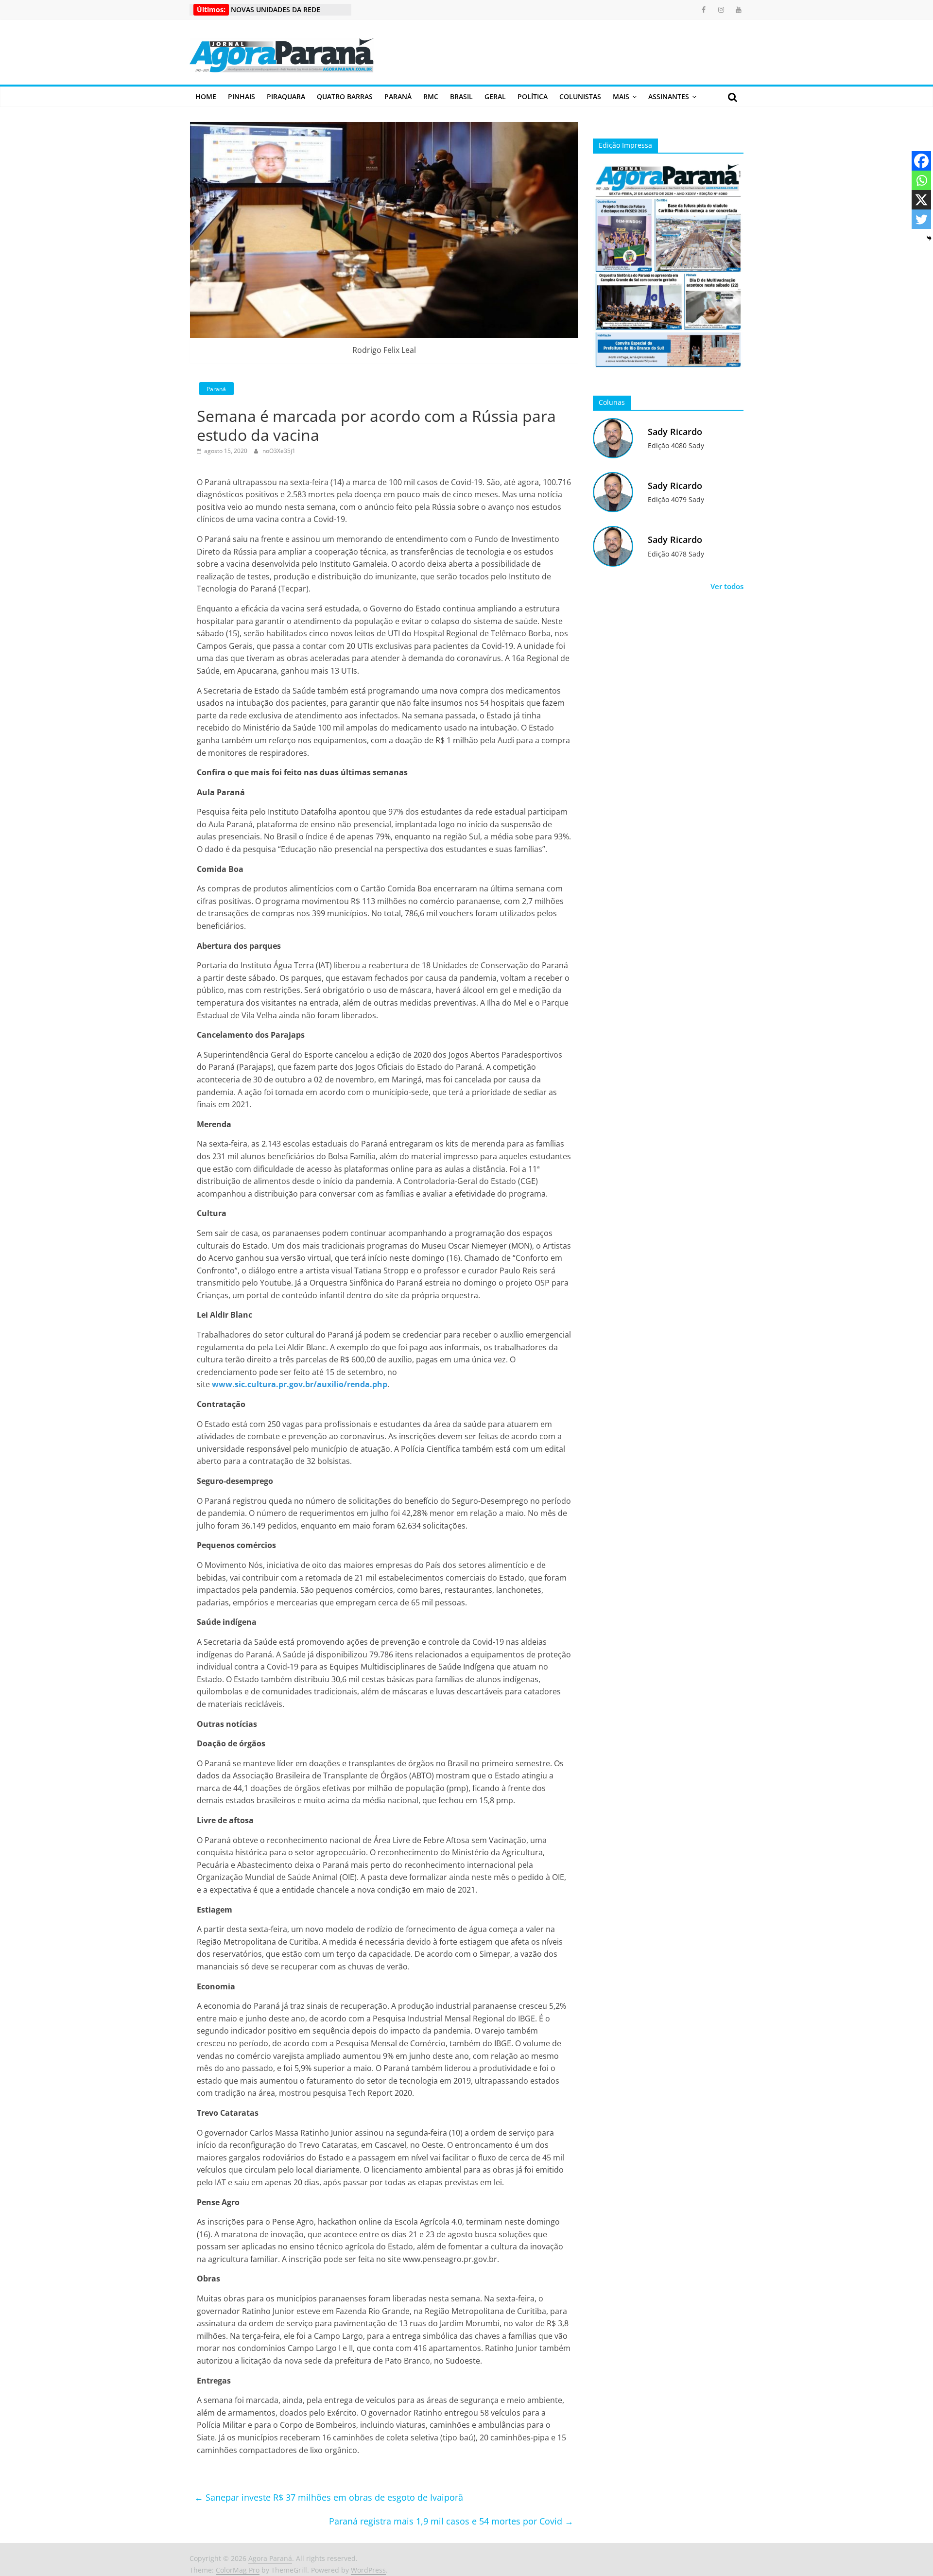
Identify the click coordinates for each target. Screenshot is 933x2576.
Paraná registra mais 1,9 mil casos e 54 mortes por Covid (451, 2521)
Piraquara (286, 96)
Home (206, 96)
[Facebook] (921, 161)
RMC (431, 96)
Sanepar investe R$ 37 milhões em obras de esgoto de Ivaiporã (329, 2497)
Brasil (461, 96)
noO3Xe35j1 (279, 451)
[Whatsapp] (921, 180)
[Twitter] (921, 219)
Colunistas (580, 96)
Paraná (398, 96)
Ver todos (727, 586)
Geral (495, 96)
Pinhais (242, 96)
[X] (921, 200)
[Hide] (929, 238)
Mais (621, 96)
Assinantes (669, 96)
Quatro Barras (345, 96)
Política (533, 96)
